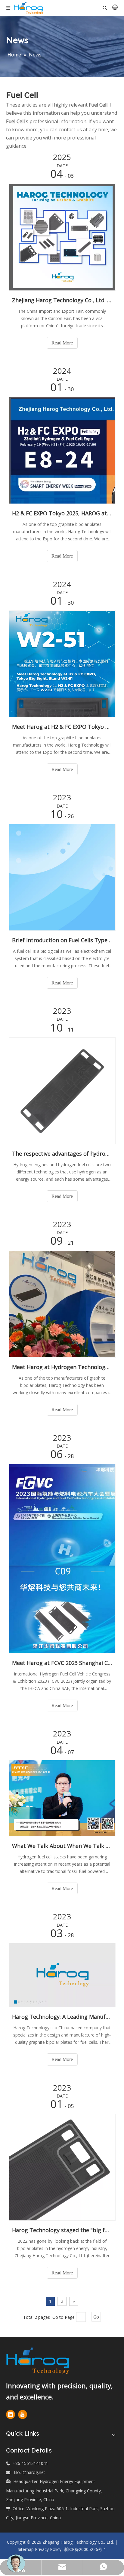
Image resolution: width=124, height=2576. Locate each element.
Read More (62, 343)
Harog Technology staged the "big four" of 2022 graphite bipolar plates (62, 2230)
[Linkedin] (11, 2414)
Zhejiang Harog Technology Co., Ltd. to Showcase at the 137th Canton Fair (62, 300)
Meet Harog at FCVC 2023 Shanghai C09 (62, 1663)
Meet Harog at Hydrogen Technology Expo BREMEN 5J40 (62, 1367)
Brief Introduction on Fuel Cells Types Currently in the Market (62, 940)
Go (96, 2317)
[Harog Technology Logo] (48, 2361)
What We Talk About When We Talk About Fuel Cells (62, 1846)
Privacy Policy (48, 2549)
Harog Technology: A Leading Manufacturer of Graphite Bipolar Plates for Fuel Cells (62, 2017)
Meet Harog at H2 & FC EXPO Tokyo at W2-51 (62, 727)
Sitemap (26, 2549)
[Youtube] (23, 2414)
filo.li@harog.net (29, 2472)
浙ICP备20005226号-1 (84, 2549)
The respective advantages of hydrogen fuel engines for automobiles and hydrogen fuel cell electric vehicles (62, 1154)
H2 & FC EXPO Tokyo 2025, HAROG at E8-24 (62, 513)
